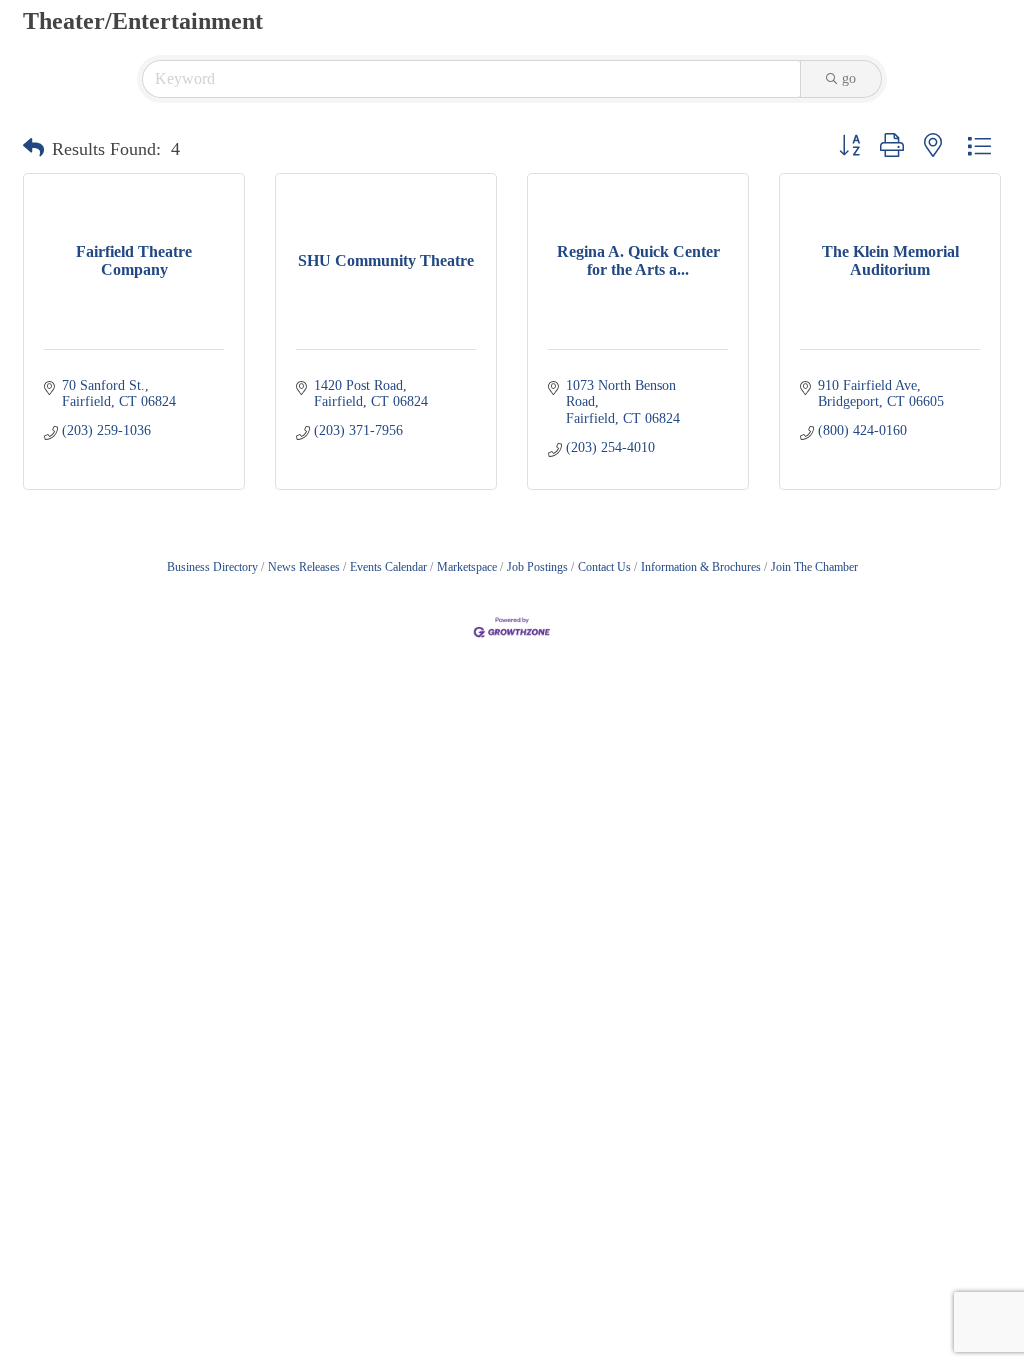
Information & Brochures (701, 567)
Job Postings (537, 567)
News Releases (304, 567)
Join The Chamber (814, 567)
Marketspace (467, 567)
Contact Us (604, 567)
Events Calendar (388, 567)
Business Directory (212, 567)
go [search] (849, 78)
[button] (33, 149)
